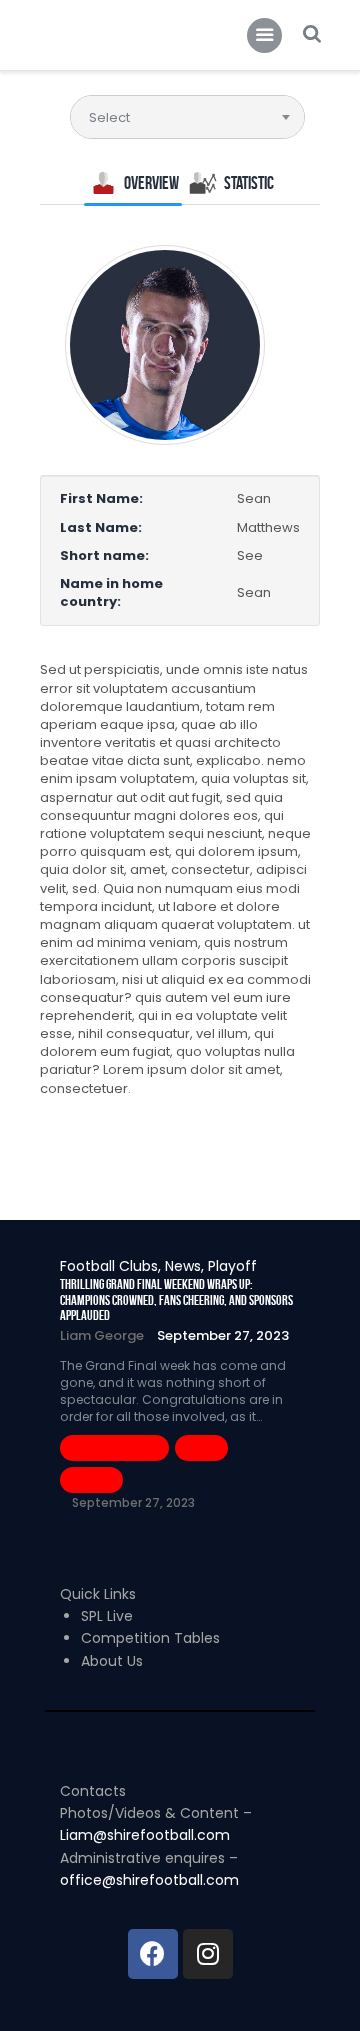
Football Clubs (114, 1447)
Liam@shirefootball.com (147, 1835)
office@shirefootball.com (149, 1880)
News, (186, 1266)
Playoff (232, 1266)
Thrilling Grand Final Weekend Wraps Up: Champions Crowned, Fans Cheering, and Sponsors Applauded (176, 1300)
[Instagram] (208, 1954)
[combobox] (187, 117)
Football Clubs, (112, 1266)
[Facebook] (153, 1954)
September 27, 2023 (223, 1335)
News (201, 1447)
